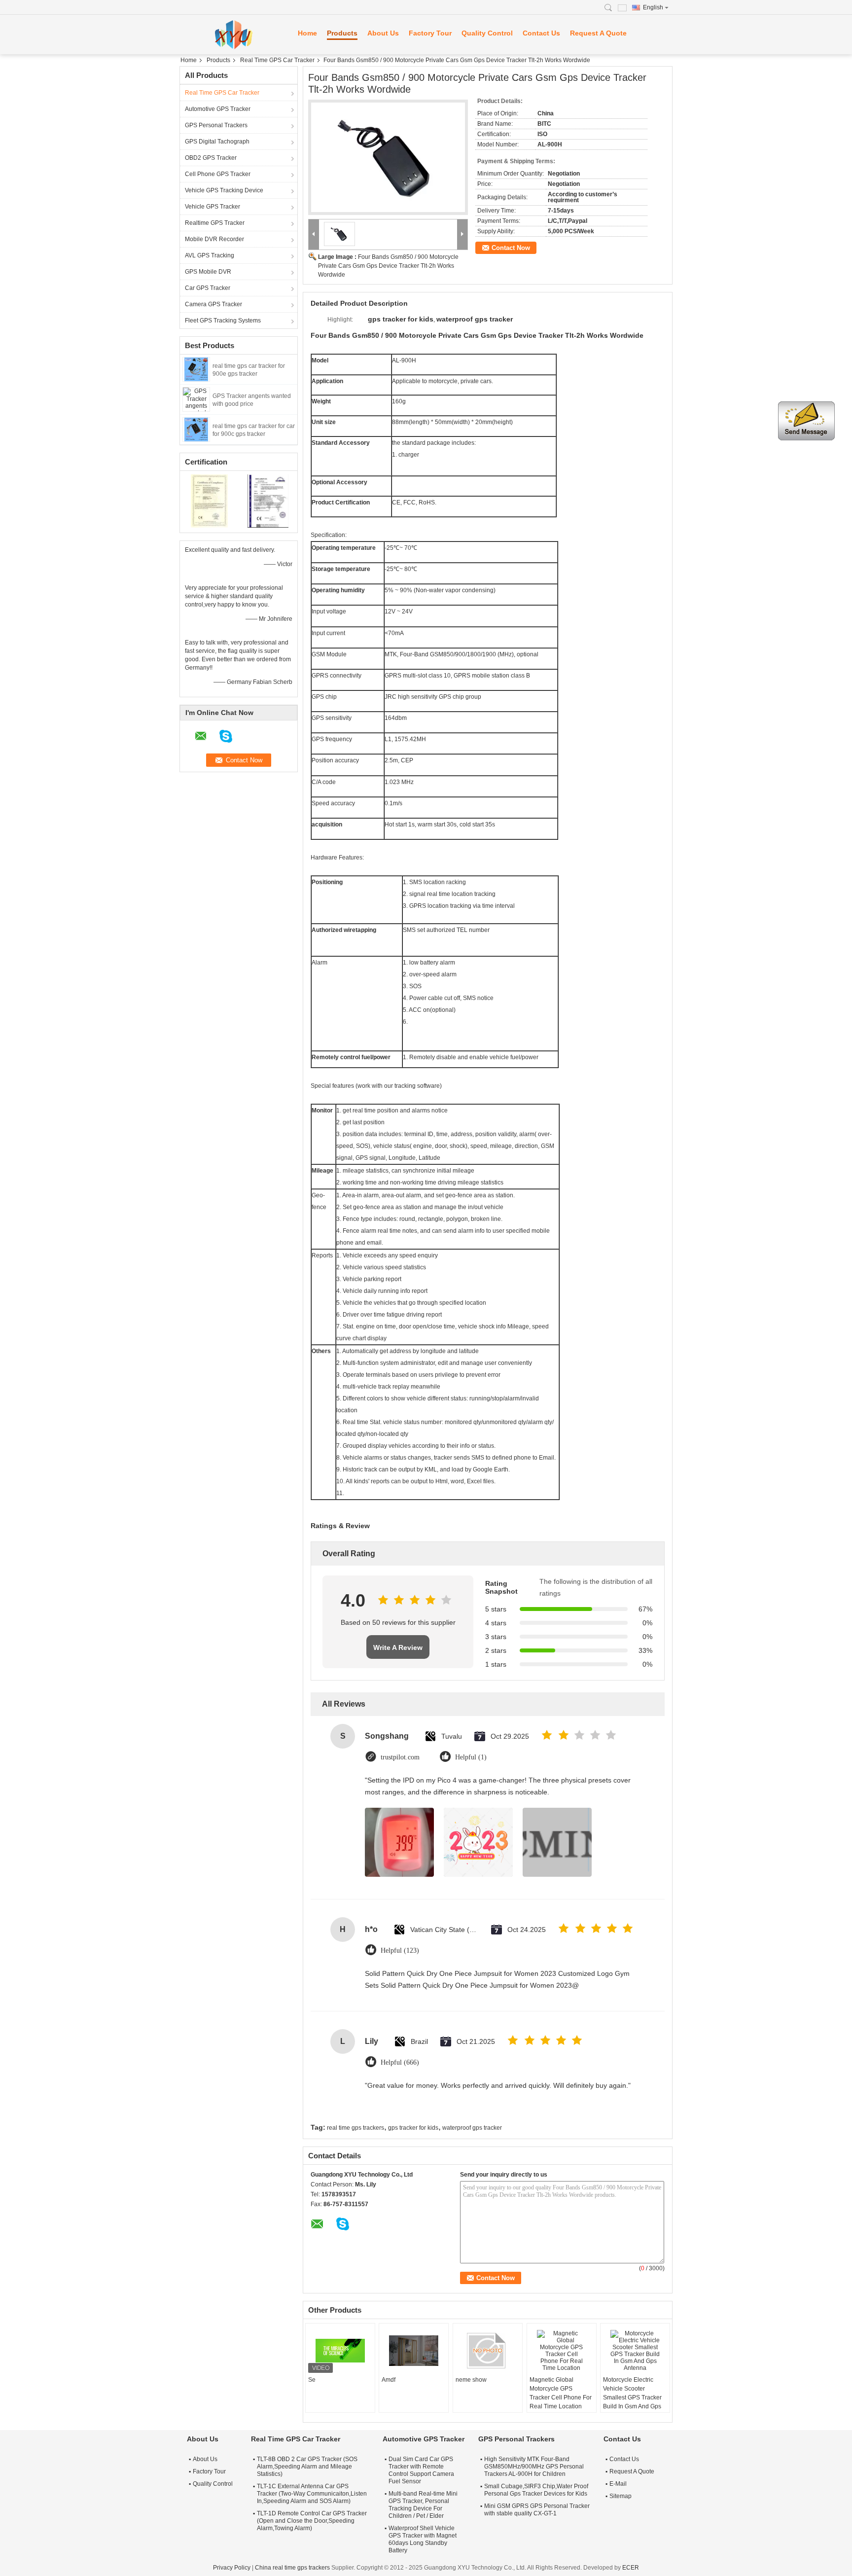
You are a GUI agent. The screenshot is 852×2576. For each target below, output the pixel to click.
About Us (383, 33)
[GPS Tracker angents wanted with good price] (196, 399)
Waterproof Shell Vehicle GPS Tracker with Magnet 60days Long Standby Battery (423, 2539)
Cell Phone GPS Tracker (218, 174)
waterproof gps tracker (472, 2128)
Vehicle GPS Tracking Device (224, 190)
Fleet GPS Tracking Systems (223, 321)
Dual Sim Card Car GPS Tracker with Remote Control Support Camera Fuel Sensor (421, 2470)
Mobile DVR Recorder (214, 239)
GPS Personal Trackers (216, 125)
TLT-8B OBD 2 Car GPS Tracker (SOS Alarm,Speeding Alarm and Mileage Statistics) (307, 2467)
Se (312, 2380)
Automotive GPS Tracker (218, 109)
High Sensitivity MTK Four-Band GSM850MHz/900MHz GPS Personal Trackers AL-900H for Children (534, 2467)
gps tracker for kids (413, 2128)
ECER (631, 2568)
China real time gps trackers (292, 2568)
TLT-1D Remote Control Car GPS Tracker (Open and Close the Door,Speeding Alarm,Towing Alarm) (312, 2521)
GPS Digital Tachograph (217, 142)
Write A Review (398, 1647)
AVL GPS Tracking (210, 255)
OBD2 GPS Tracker (211, 158)
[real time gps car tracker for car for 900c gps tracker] (196, 429)
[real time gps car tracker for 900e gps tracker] (196, 369)
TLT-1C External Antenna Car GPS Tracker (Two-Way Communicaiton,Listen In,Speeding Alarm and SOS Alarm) (312, 2494)
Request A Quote (598, 33)
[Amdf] (414, 2351)
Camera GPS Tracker (213, 304)
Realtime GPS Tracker (215, 223)
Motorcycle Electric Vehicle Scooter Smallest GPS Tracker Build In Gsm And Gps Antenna (632, 2397)
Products (342, 33)
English (653, 7)
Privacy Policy (232, 2568)
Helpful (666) (400, 2062)
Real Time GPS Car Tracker (277, 60)
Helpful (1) (471, 1757)
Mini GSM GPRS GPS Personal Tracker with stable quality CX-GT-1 (537, 2510)
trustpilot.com (400, 1757)
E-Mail (618, 2484)
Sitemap (621, 2496)
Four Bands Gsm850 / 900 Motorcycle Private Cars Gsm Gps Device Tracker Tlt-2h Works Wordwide (388, 266)
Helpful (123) (400, 1950)
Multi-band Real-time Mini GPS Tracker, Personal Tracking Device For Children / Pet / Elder (423, 2505)
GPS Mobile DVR (208, 272)
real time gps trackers (355, 2128)
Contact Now (511, 248)
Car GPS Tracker (208, 288)
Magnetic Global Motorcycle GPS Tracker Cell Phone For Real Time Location (561, 2393)
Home (307, 33)
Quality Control (487, 33)
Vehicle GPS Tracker (213, 207)
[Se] (340, 2351)
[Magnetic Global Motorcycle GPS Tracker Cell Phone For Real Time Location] (562, 2351)
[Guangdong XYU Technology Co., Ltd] (234, 35)
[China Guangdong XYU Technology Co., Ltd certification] (209, 501)
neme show (471, 2380)
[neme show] (488, 2351)
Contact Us (541, 33)
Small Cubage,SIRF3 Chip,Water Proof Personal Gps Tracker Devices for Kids (536, 2490)
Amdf (389, 2380)
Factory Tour (430, 33)
